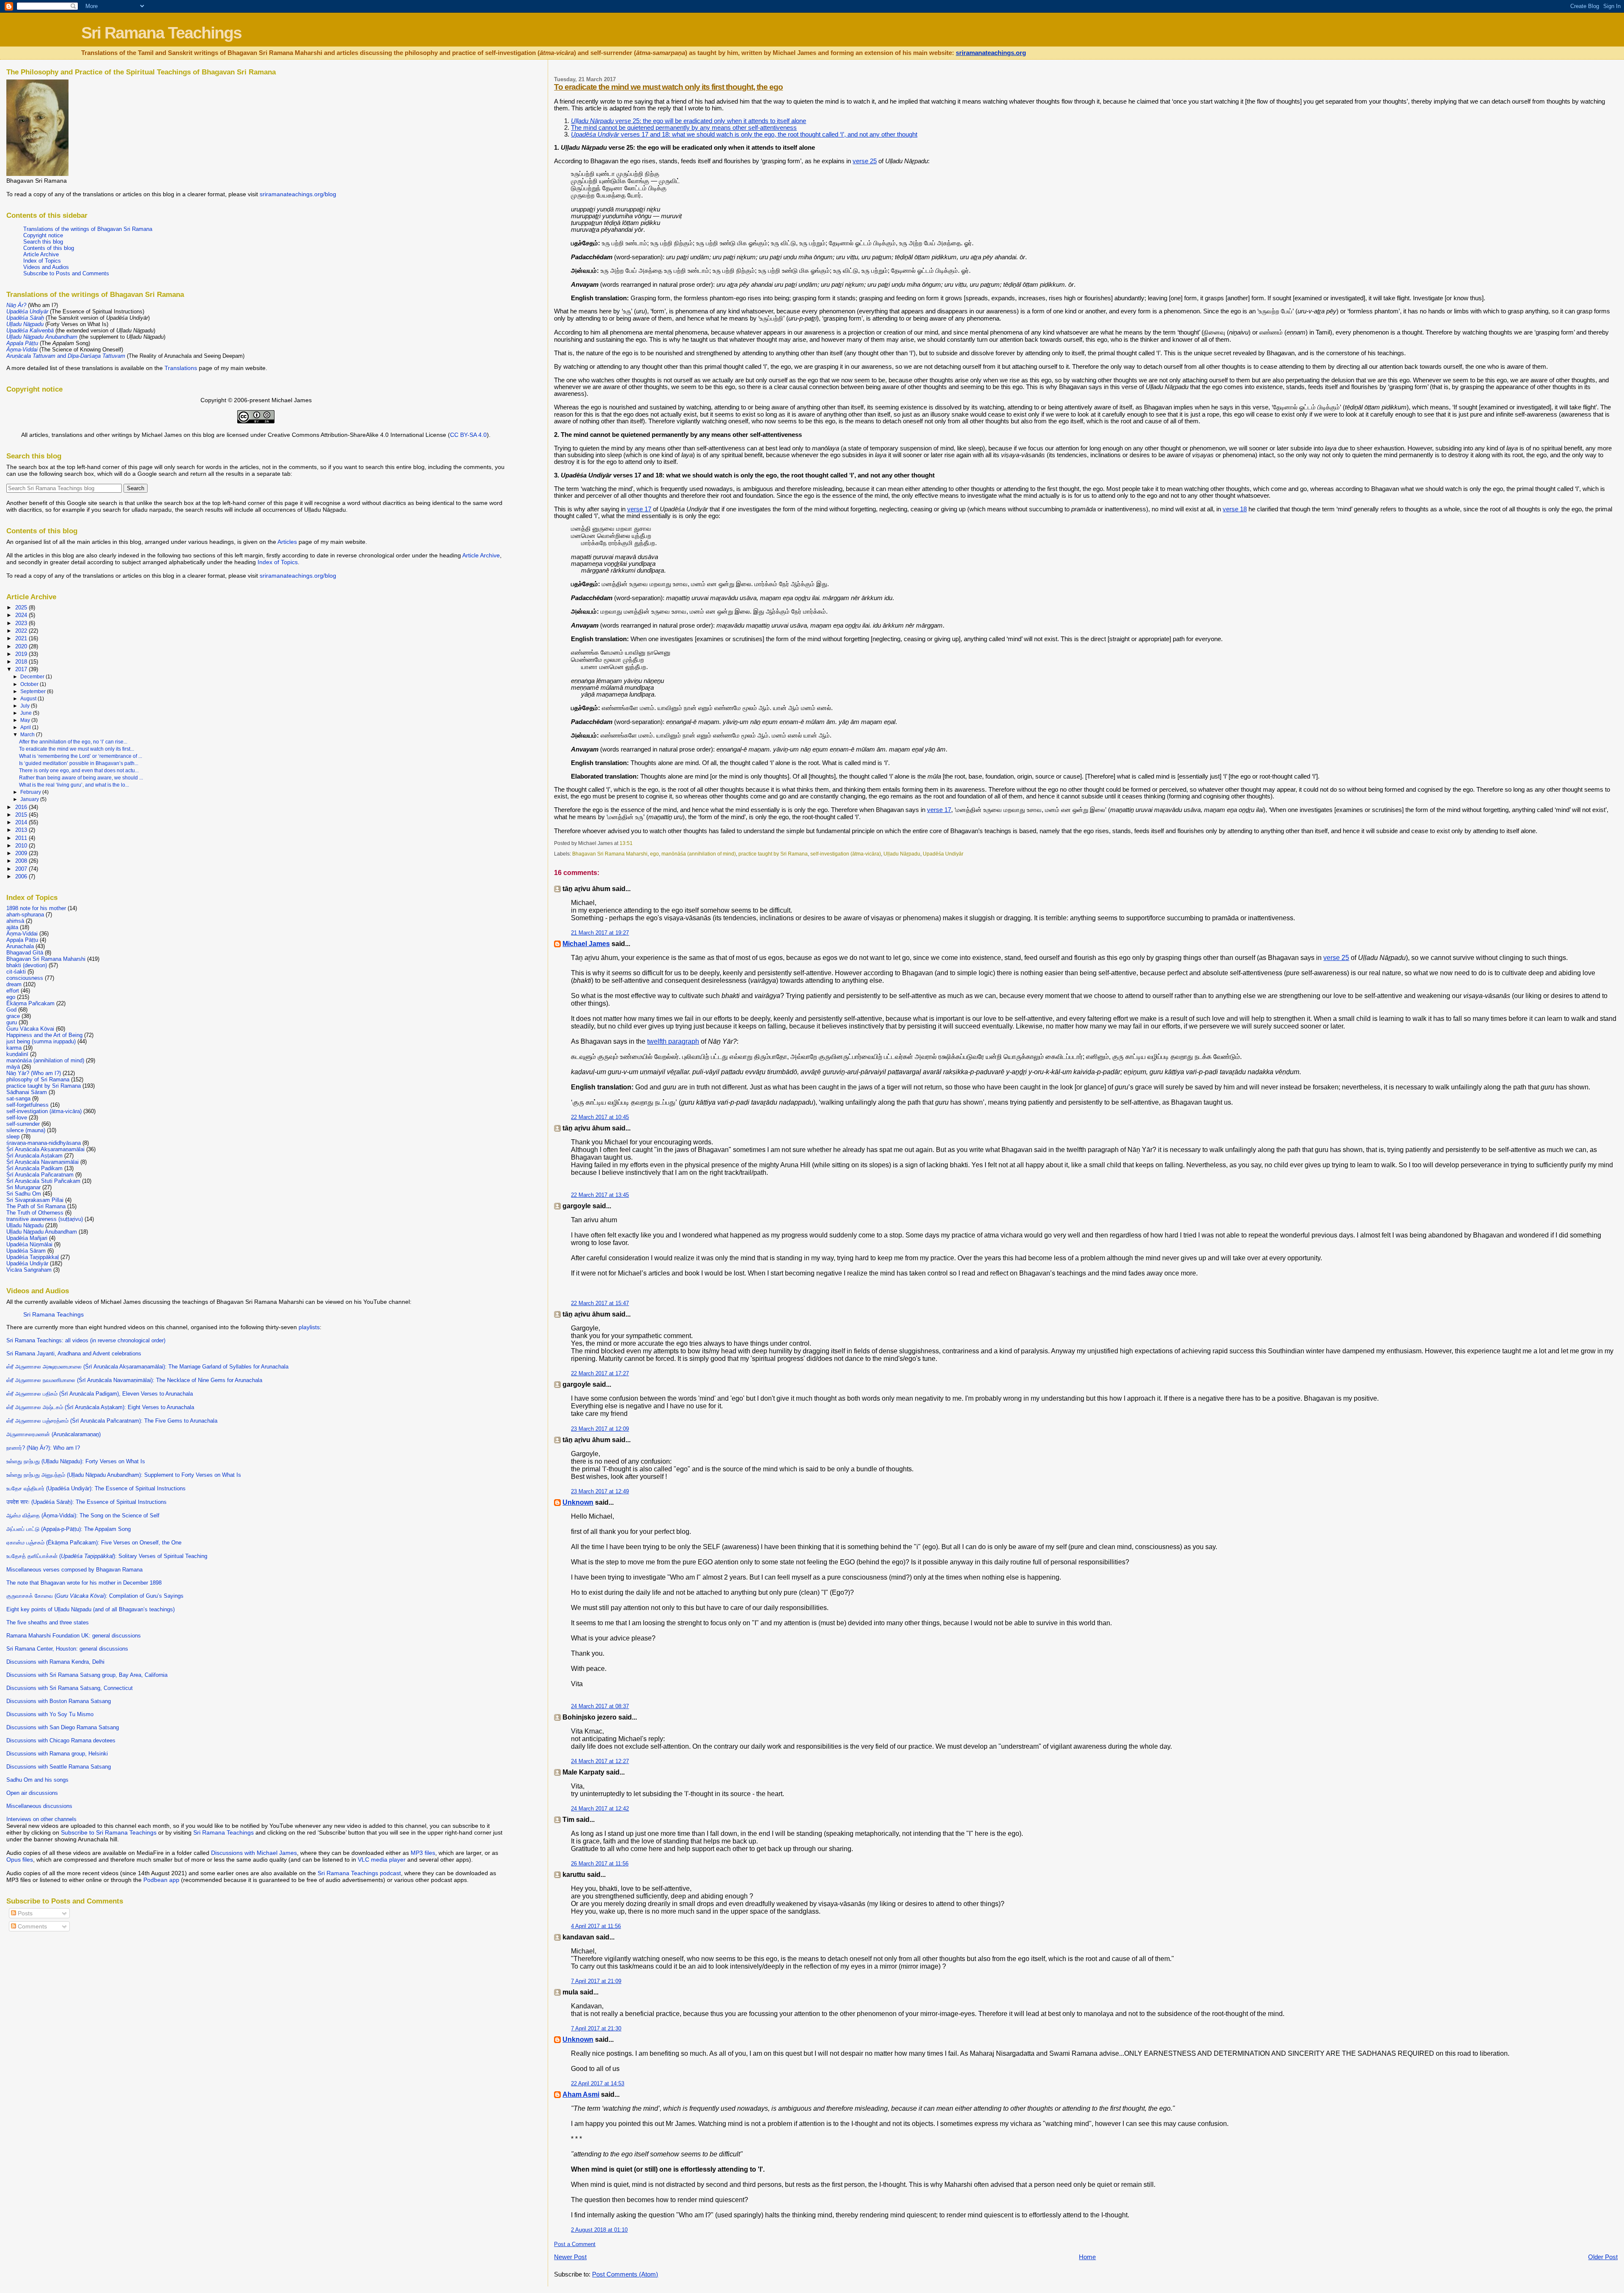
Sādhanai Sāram (27, 1092)
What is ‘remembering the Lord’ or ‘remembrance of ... (81, 756)
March (28, 735)
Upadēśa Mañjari (27, 1238)
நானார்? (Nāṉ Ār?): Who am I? (43, 1448)
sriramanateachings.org (991, 53)
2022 (22, 631)
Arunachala (20, 946)
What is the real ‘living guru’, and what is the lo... (74, 785)
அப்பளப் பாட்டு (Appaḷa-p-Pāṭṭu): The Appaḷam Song (69, 1529)
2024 (22, 615)
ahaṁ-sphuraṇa (25, 915)
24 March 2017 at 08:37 (600, 1706)
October (30, 684)
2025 (22, 608)
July (26, 706)
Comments (32, 1926)
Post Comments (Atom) (625, 2274)
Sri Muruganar (23, 1187)
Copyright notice (43, 235)
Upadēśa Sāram (26, 1251)
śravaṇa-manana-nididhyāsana (44, 1143)
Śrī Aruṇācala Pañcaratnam (40, 1175)
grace (13, 1016)
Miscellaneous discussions (39, 1806)
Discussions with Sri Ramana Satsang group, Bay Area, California (87, 1675)
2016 (22, 807)
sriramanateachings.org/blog (298, 194)
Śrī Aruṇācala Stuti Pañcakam (43, 1181)
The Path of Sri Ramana (36, 1206)
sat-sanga (18, 1099)
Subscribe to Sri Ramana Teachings (109, 1832)
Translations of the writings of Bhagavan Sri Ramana (88, 229)
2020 (22, 646)
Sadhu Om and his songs (37, 1780)
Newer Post (570, 2257)
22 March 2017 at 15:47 (600, 1303)
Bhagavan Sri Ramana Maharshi (610, 854)
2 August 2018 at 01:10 (599, 2230)
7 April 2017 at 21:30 (596, 2028)
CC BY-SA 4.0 (468, 435)
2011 (22, 838)
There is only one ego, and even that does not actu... (79, 771)
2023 (22, 623)
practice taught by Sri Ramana (773, 854)
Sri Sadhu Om (24, 1194)
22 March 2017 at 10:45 (600, 1117)
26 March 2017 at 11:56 (600, 1864)
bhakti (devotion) (27, 965)
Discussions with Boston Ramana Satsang (59, 1701)
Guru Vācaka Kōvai (30, 1029)
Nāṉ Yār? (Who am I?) (34, 1073)
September (34, 691)
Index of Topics (42, 261)
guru (12, 1022)
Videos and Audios (46, 267)
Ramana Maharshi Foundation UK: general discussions (74, 1636)
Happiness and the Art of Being (44, 1035)
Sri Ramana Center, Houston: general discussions (67, 1649)
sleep (13, 1137)
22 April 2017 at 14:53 (598, 2083)
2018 (22, 662)
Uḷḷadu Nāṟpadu (902, 854)
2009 (22, 853)
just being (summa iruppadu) (41, 1041)
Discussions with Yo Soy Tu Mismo (50, 1714)
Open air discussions (32, 1793)
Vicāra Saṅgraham (29, 1270)
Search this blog (43, 242)
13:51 (626, 843)
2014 (22, 822)
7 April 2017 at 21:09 (596, 1981)
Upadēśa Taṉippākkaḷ (33, 1257)
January (30, 799)
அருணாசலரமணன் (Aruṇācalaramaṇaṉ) (53, 1434)
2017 (22, 669)
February (31, 792)
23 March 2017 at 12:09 (600, 1429)
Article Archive (41, 254)
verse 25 (865, 161)
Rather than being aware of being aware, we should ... (81, 778)
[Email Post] (635, 843)
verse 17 (639, 509)
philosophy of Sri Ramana (38, 1079)
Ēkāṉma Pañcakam (30, 1003)
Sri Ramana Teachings (161, 33)
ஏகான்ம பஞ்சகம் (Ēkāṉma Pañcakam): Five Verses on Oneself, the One (94, 1543)
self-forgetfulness (27, 1105)
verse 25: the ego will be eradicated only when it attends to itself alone (689, 121)
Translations (181, 368)
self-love (17, 1118)
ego (654, 854)
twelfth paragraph (673, 1041)
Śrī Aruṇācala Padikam (34, 1168)
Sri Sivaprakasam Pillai (35, 1200)
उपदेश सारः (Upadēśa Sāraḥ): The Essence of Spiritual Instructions (86, 1502)
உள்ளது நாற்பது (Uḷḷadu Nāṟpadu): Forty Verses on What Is (76, 1461)
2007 (22, 869)
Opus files (20, 1860)
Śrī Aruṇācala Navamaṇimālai (43, 1162)
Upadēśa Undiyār (943, 854)
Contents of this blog (49, 248)
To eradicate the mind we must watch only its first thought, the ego (668, 87)
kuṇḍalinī (17, 1054)
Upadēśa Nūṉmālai (29, 1244)
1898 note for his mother (36, 908)
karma (14, 1048)
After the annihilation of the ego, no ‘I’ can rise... (73, 742)
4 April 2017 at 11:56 (596, 1926)
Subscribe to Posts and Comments (66, 273)
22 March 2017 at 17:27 (600, 1373)
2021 (22, 638)
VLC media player (382, 1860)
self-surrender (23, 1124)
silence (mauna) (26, 1130)
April (26, 727)
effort (13, 991)
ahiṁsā (15, 921)
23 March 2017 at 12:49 (600, 1491)
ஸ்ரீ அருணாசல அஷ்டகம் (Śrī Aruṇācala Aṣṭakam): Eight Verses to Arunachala (100, 1407)
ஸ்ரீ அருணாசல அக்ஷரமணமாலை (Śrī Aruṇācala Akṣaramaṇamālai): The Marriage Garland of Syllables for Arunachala (147, 1367)
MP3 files (423, 1853)
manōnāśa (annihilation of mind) (699, 854)
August (29, 699)
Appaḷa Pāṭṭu (22, 940)
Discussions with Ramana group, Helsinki (57, 1754)
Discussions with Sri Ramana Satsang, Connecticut (70, 1688)
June (27, 713)
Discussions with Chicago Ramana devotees (61, 1740)
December (33, 677)
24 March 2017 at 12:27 (600, 1761)
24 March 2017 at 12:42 (600, 1809)
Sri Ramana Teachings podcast (359, 1873)
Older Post (1603, 2257)
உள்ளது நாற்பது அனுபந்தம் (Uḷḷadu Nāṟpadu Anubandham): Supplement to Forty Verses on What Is (124, 1475)
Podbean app (161, 1880)
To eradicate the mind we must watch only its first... (77, 749)
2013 (22, 830)
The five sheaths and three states (48, 1622)
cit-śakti (16, 972)
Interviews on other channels (41, 1819)
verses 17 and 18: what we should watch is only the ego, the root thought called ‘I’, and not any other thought (744, 134)
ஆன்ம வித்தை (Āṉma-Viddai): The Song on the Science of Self (83, 1515)
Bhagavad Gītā (25, 953)
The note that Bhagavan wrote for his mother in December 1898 (84, 1583)
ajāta (12, 927)
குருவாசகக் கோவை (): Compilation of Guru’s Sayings (95, 1596)
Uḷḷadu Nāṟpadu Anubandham (42, 1232)
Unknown (578, 1502)
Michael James (586, 944)
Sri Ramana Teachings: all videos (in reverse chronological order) (86, 1340)
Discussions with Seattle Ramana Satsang (59, 1767)
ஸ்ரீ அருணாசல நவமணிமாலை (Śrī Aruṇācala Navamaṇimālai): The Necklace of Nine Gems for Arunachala (134, 1380)
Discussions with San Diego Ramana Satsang (63, 1727)
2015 (22, 815)
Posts (24, 1913)
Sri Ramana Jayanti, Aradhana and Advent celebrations (74, 1354)
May (26, 720)
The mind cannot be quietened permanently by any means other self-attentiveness (684, 128)
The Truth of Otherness (35, 1213)
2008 (22, 861)
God (11, 1010)
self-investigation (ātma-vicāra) (846, 854)
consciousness (25, 978)
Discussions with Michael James (254, 1853)
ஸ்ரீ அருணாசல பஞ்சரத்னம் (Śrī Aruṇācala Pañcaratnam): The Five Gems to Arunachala (112, 1421)
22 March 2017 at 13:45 (600, 1195)
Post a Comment (575, 2244)
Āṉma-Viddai (22, 934)
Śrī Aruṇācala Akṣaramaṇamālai (45, 1149)
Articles (287, 542)
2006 (22, 876)
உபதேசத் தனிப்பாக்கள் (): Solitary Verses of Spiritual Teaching (107, 1556)
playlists (309, 1327)
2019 (22, 654)
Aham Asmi (581, 2094)
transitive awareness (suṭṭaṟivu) (45, 1219)
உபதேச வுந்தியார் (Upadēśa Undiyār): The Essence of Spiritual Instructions (96, 1488)
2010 (22, 846)
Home (1087, 2257)
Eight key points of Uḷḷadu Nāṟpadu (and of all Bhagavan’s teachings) (91, 1609)
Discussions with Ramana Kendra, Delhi (55, 1662)
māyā (13, 1067)
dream (14, 984)
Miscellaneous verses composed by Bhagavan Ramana (74, 1570)
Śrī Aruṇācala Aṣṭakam (34, 1156)
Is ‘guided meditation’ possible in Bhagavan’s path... (79, 763)
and (66, 356)
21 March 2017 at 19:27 (600, 933)
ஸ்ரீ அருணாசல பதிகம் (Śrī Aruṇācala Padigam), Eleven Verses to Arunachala (100, 1394)
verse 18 (1235, 509)
